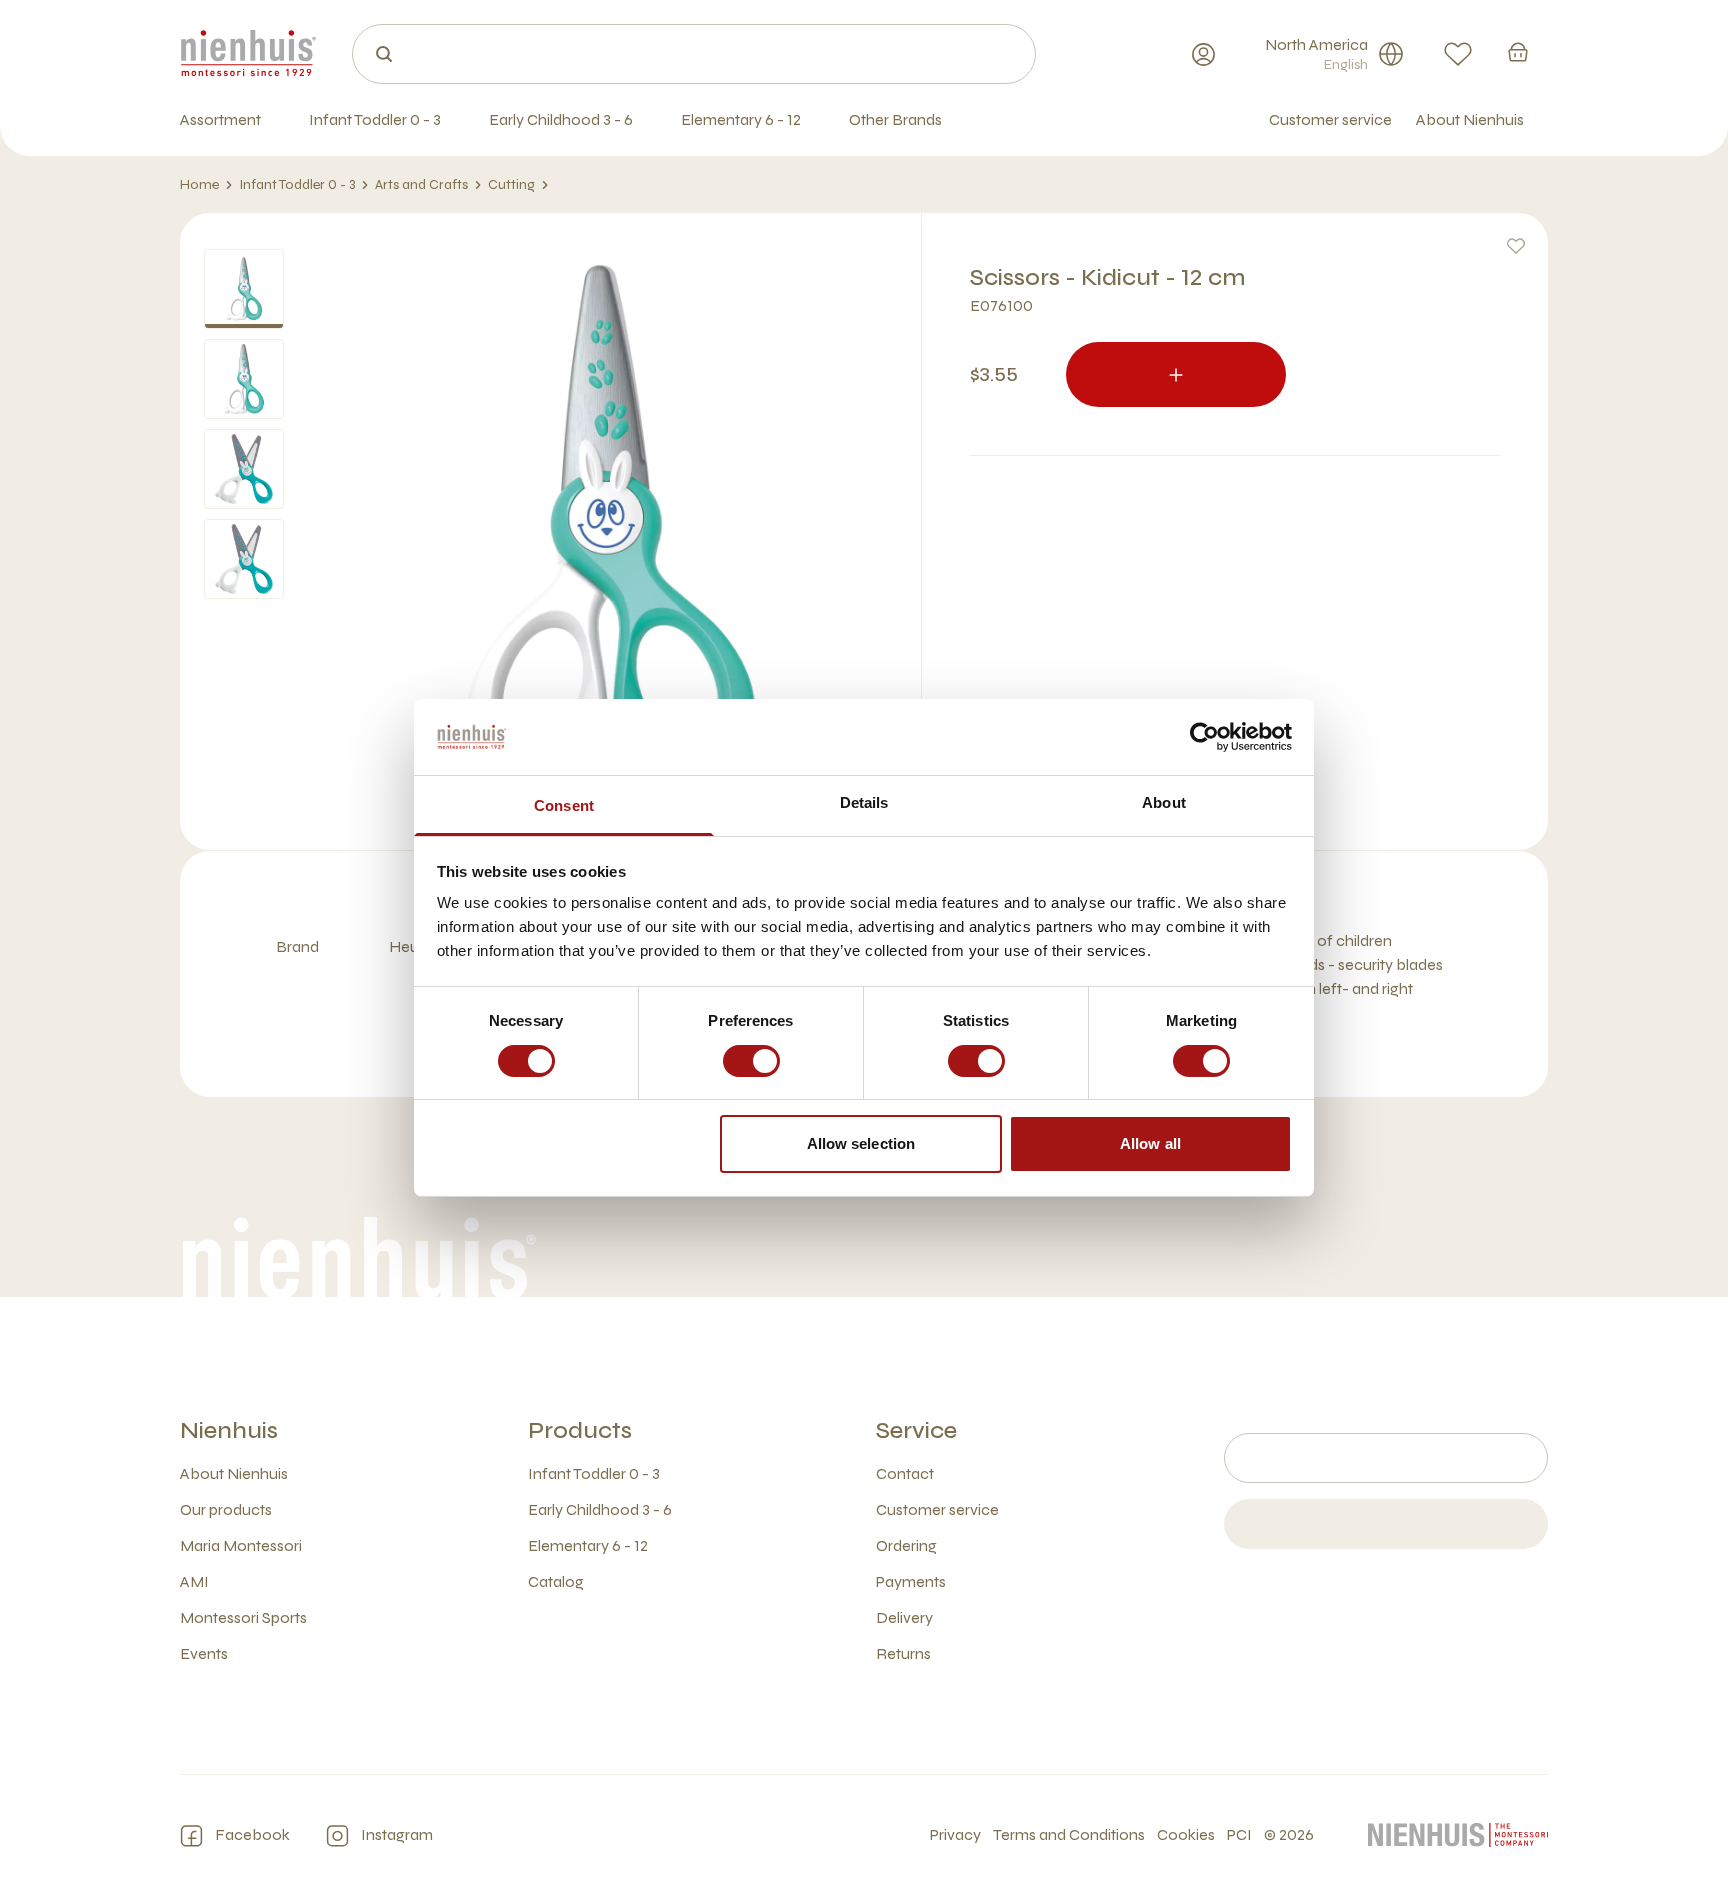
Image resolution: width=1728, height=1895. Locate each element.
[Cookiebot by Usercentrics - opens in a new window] (1204, 737)
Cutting (511, 184)
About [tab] (1164, 802)
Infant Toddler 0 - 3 (297, 184)
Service (916, 1430)
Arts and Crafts (421, 184)
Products (580, 1430)
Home (199, 184)
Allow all (1150, 1143)
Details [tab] (864, 802)
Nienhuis (229, 1430)
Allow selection (861, 1143)
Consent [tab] (564, 805)
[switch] (751, 1061)
